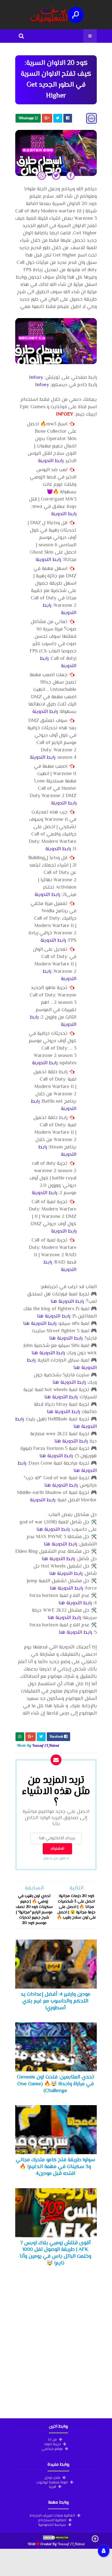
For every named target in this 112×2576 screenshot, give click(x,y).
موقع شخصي (52, 2449)
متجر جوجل (52, 2477)
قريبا (52, 2486)
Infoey (36, 378)
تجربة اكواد (52, 2444)
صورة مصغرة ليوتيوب (52, 2482)
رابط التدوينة (51, 461)
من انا (52, 2439)
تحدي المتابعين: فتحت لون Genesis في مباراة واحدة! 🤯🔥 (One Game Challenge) (55, 2084)
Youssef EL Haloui (71, 2544)
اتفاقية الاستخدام (52, 2520)
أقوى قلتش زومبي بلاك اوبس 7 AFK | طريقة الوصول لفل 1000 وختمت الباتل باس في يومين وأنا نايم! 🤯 (55, 2253)
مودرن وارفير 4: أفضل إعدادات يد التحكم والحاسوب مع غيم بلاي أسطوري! (55, 2001)
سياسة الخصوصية (52, 2525)
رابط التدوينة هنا (67, 1302)
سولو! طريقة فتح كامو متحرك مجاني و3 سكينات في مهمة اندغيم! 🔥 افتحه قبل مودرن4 (55, 2167)
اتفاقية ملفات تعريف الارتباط (52, 2515)
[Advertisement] (56, 2343)
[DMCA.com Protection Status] (56, 2539)
